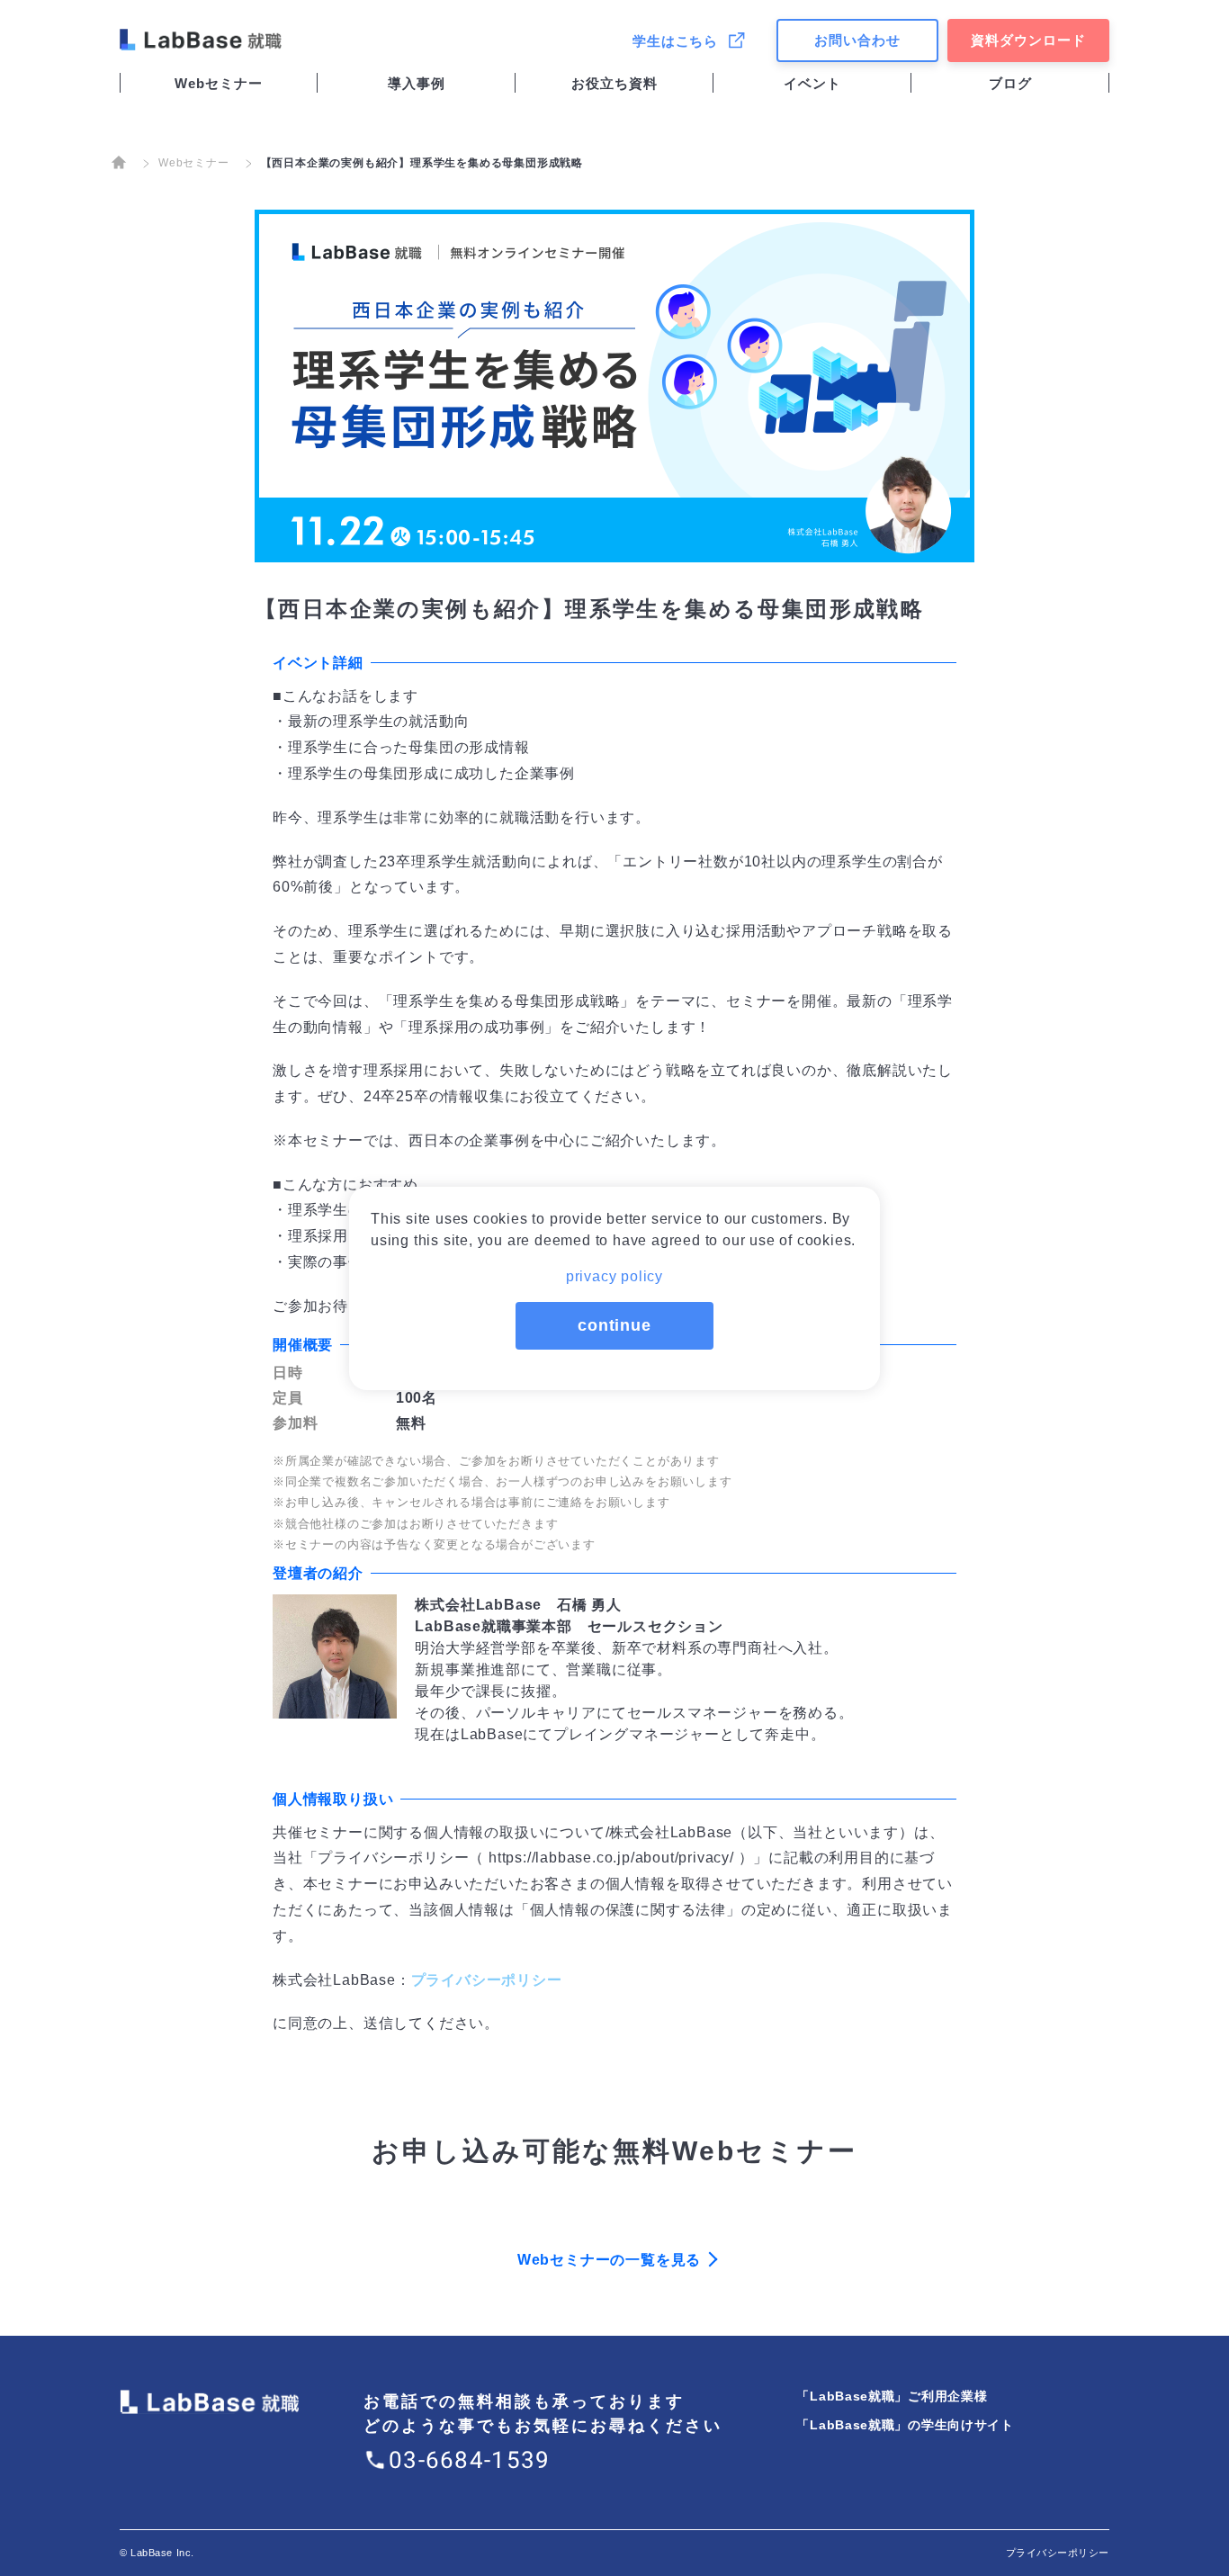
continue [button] (614, 1325)
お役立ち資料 (614, 83)
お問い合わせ (857, 40)
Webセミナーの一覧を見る (609, 2260)
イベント (812, 83)
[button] (614, 1271)
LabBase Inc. (162, 2553)
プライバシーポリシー (487, 1980)
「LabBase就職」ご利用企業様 (892, 2396)
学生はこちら (675, 41)
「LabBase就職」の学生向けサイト (905, 2425)
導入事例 (417, 83)
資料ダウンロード (1028, 40)
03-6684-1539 (470, 2460)
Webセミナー (219, 83)
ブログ (1010, 83)
